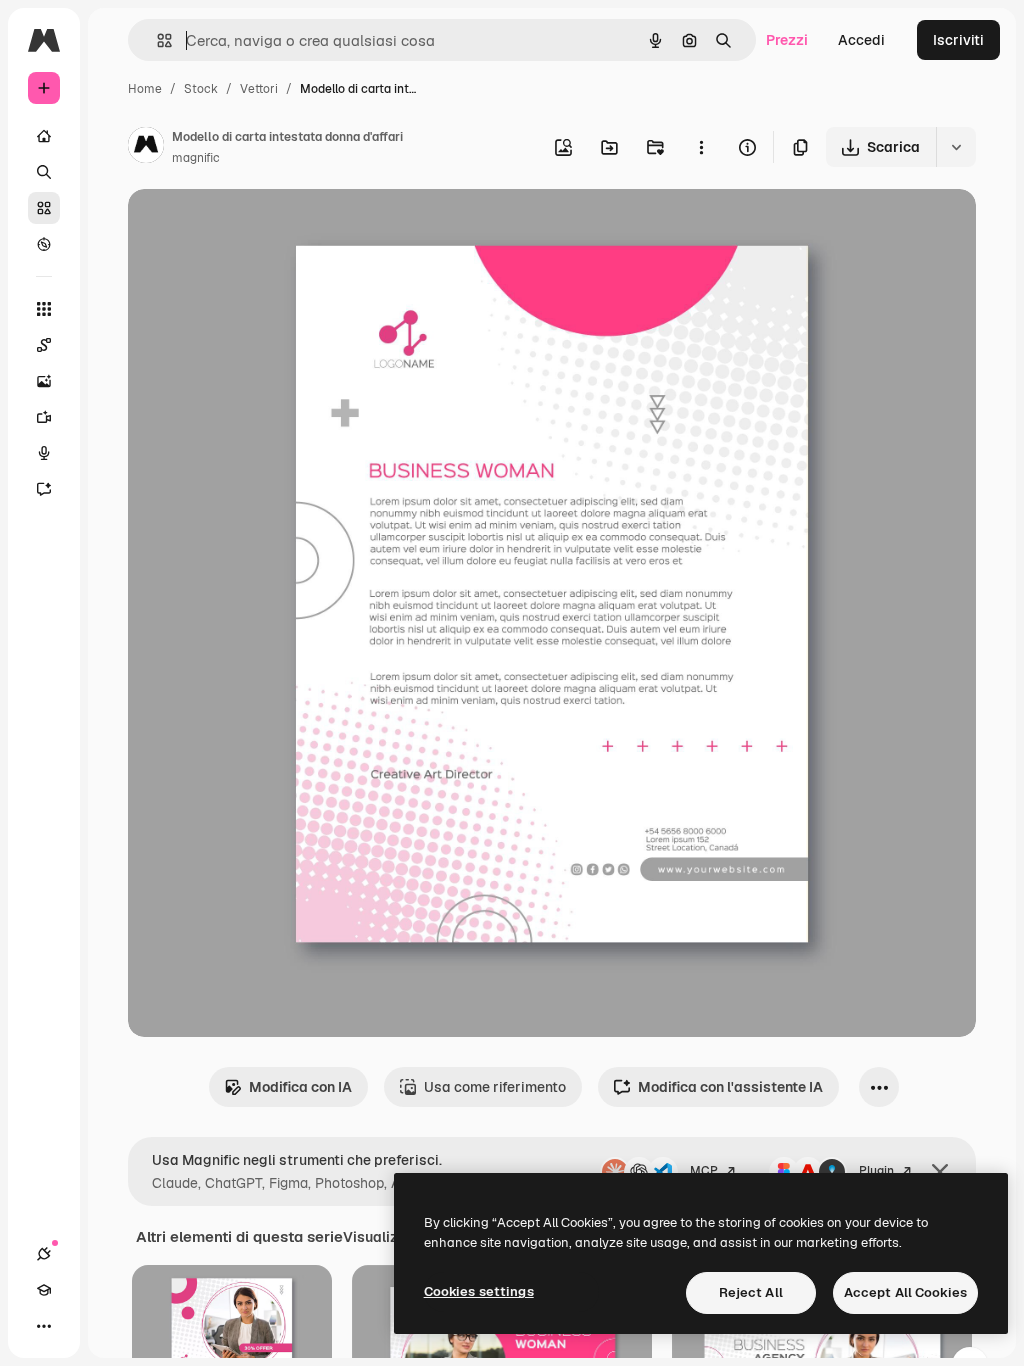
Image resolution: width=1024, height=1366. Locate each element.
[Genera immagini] (44, 381)
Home (145, 89)
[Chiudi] (940, 1172)
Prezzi (787, 40)
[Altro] (44, 1326)
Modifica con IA (300, 1087)
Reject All (751, 1292)
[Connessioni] (44, 1254)
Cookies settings (479, 1291)
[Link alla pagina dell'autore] (146, 148)
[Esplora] (44, 244)
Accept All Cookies (905, 1292)
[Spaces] (44, 345)
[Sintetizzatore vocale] (44, 453)
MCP (704, 1171)
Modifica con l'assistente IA (730, 1087)
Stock (201, 89)
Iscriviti (958, 40)
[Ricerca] (44, 172)
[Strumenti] (44, 309)
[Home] (44, 136)
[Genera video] (44, 417)
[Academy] (44, 1290)
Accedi (861, 40)
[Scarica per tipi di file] (956, 147)
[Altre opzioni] (701, 147)
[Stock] (44, 208)
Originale (260, 227)
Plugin (876, 1171)
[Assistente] (44, 489)
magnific (196, 158)
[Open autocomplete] (156, 40)
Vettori (259, 89)
